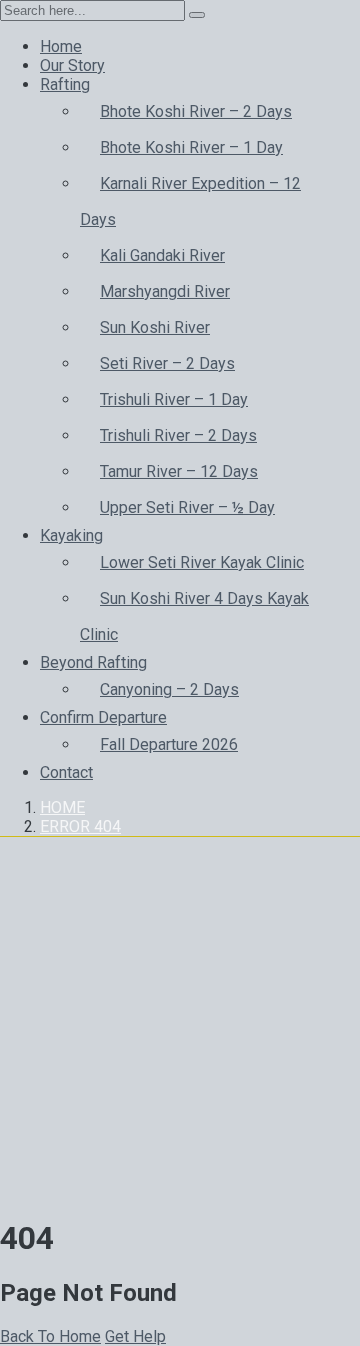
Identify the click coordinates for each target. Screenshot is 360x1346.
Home (62, 807)
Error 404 (80, 826)
